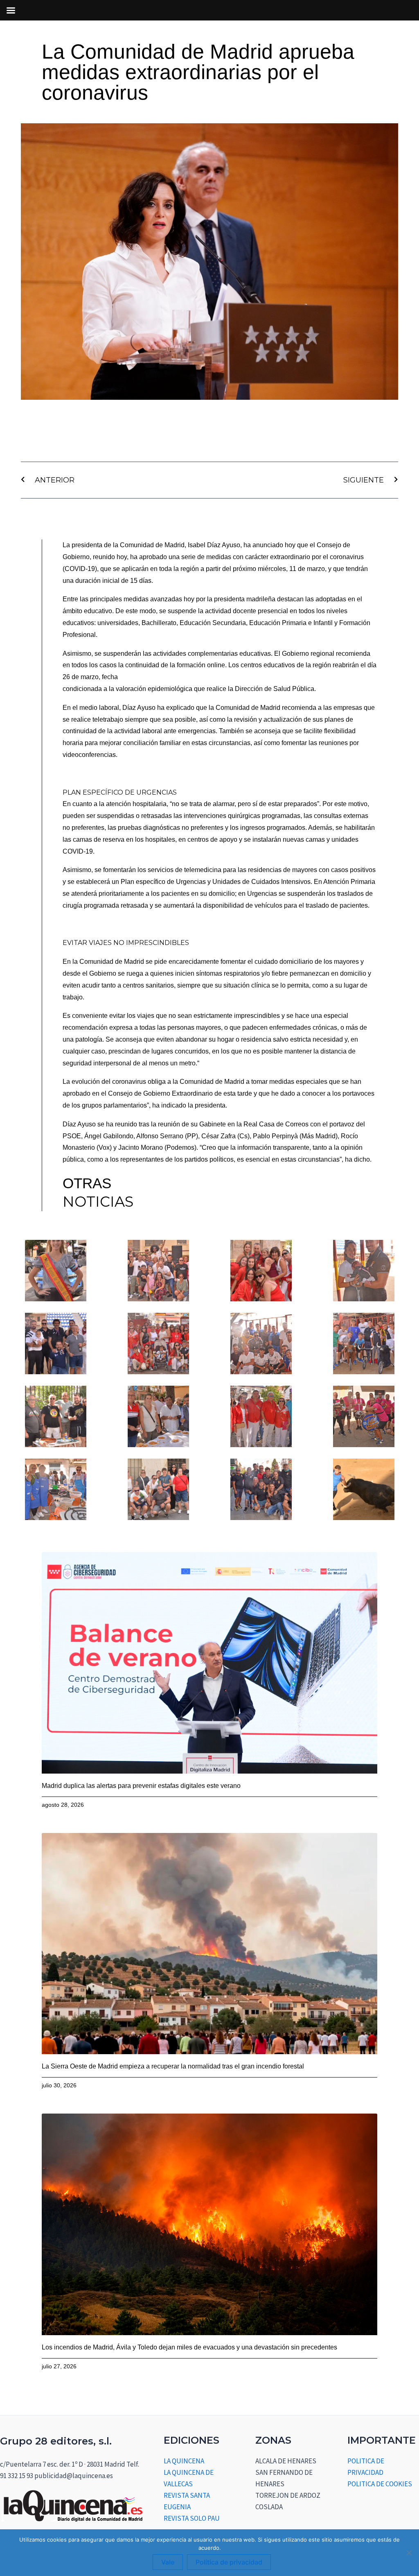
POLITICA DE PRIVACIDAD (366, 2467)
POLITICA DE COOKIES (380, 2484)
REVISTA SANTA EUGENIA (187, 2501)
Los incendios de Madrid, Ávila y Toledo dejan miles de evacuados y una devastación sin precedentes (189, 2347)
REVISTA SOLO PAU (192, 2518)
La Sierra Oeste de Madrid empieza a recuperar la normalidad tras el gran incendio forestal (173, 2066)
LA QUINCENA (184, 2461)
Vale (168, 2562)
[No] (409, 2553)
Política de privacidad (229, 2562)
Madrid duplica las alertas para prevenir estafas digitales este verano (141, 1786)
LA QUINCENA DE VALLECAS (189, 2478)
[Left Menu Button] (11, 10)
